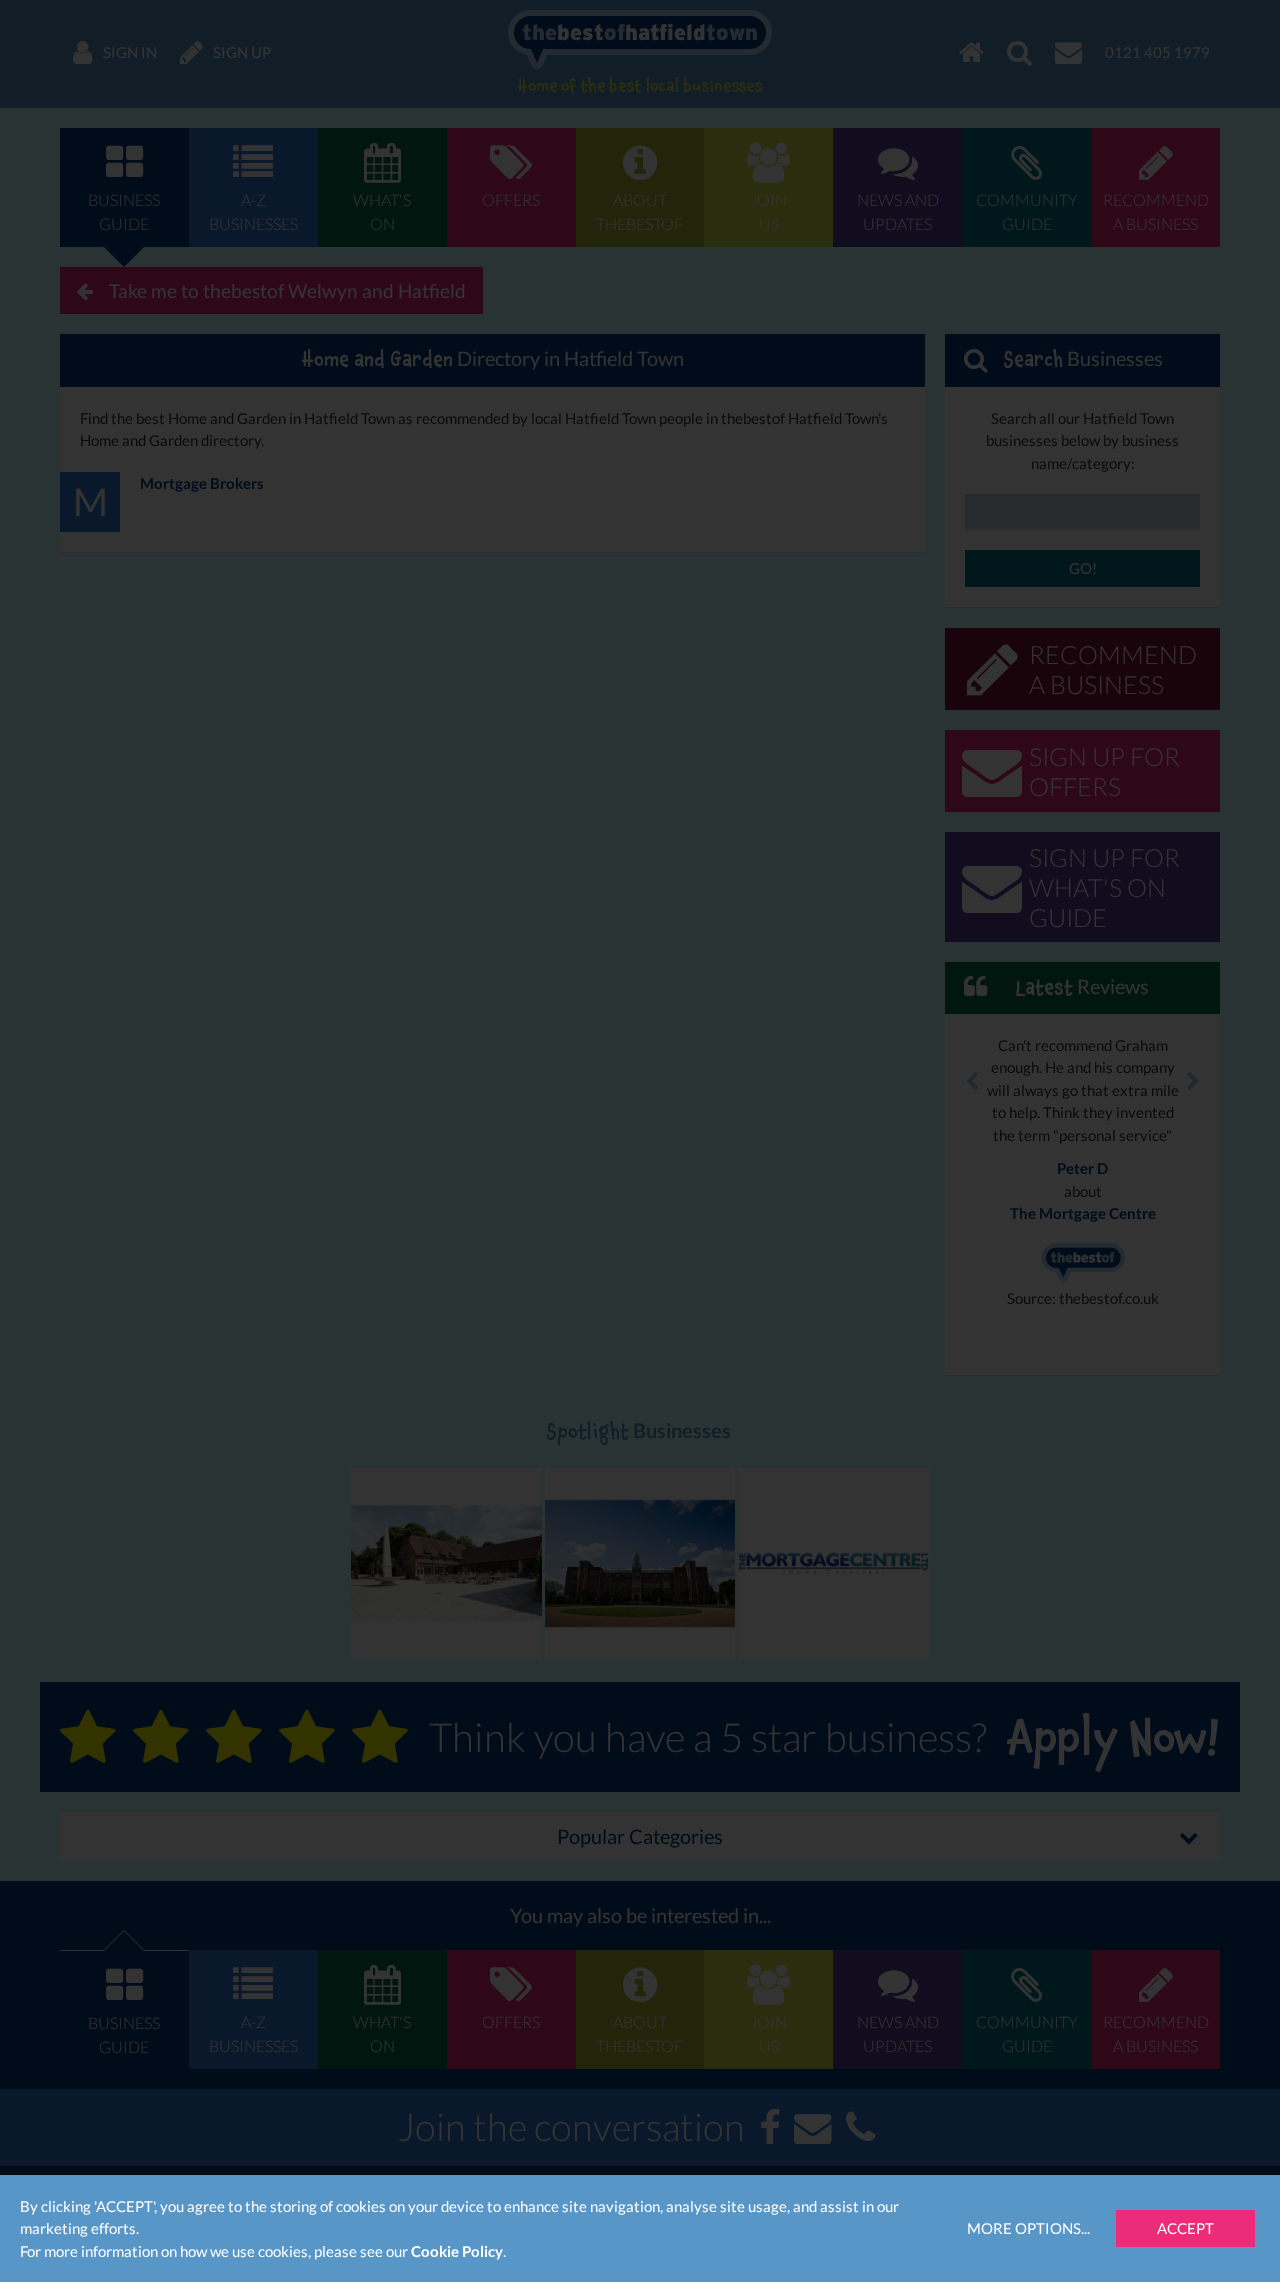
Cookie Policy (457, 2251)
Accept (1185, 2228)
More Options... (1028, 2228)
